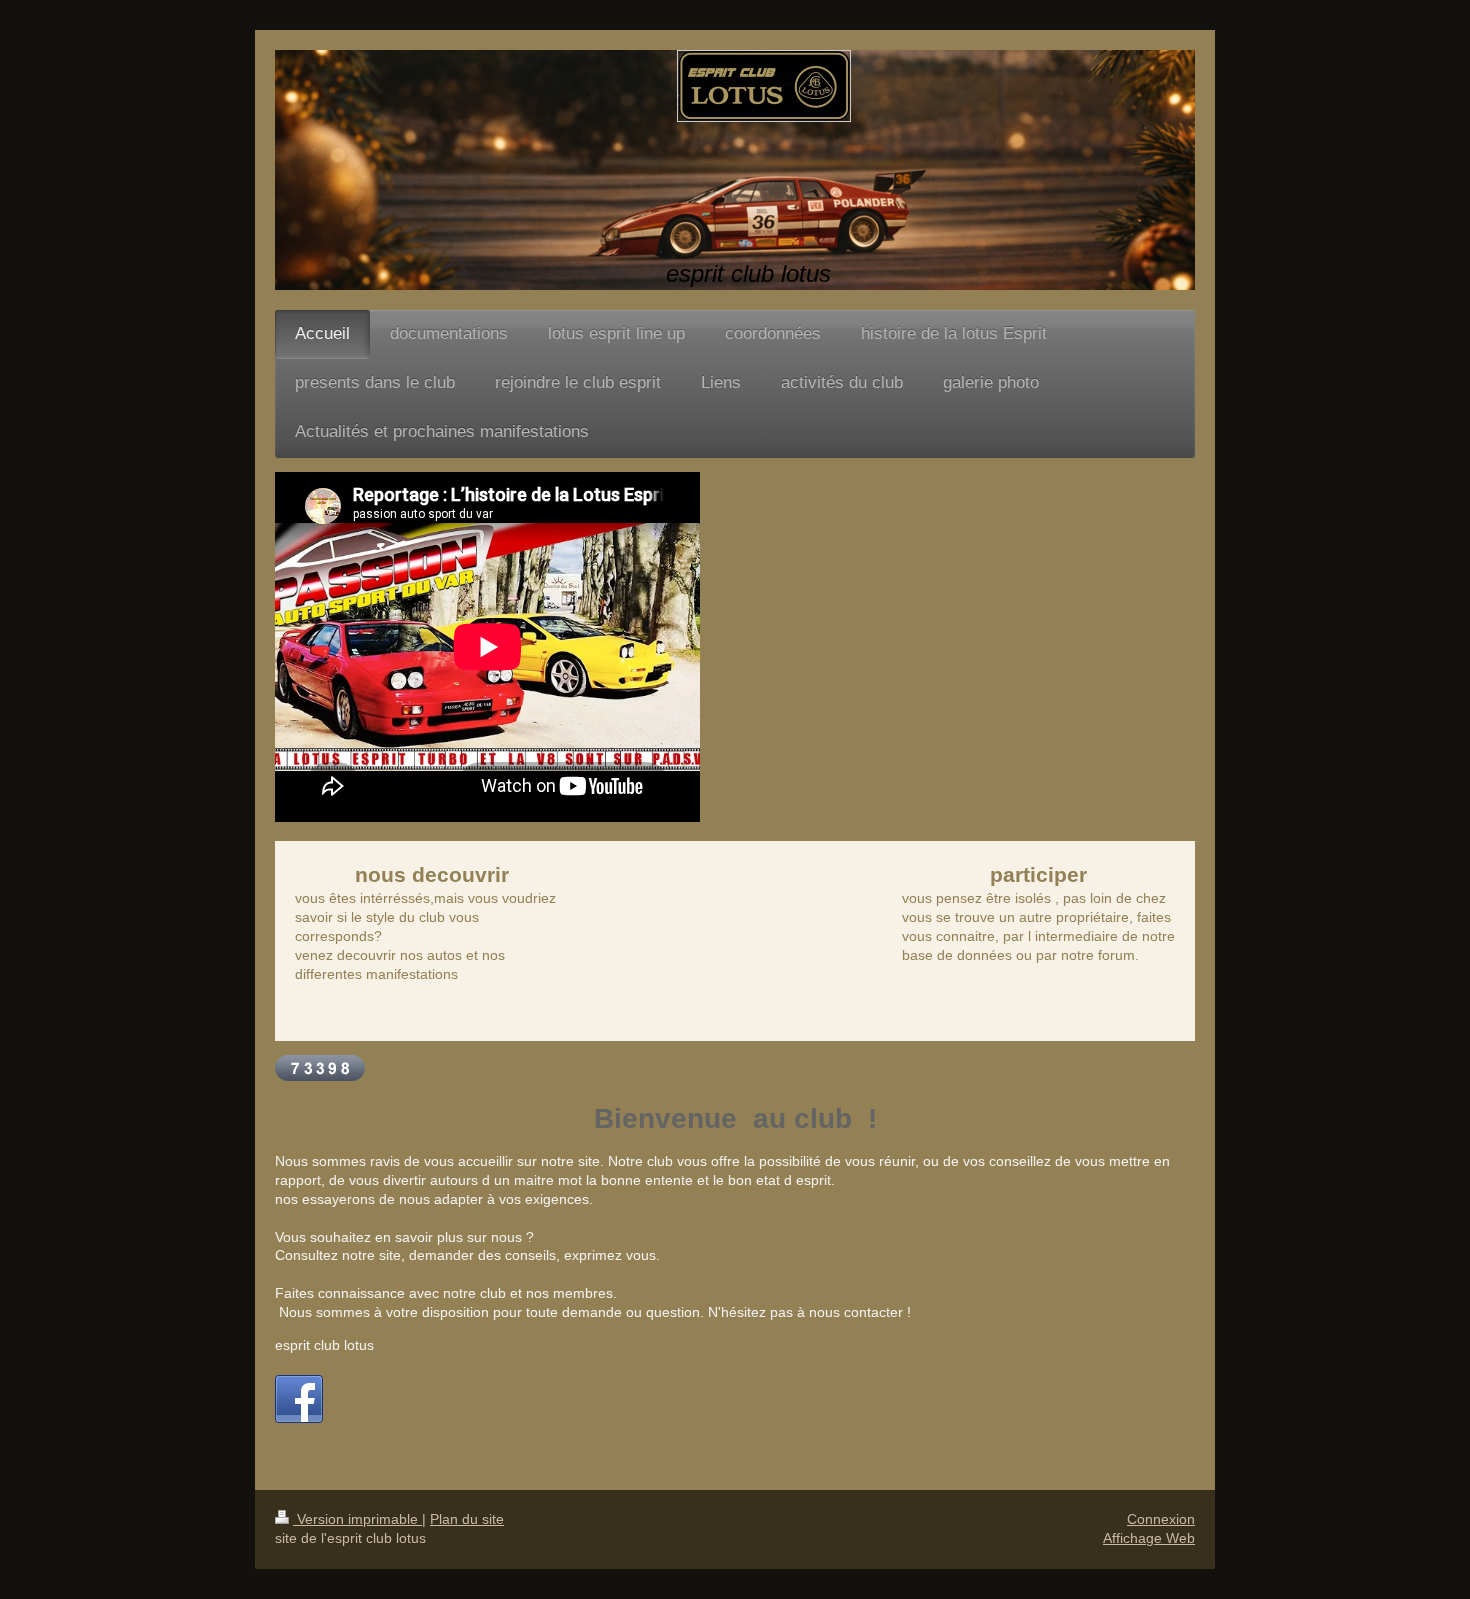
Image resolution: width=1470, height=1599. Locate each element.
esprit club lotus (324, 1345)
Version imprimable (357, 1519)
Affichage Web (1149, 1538)
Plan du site (467, 1519)
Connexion (1161, 1519)
